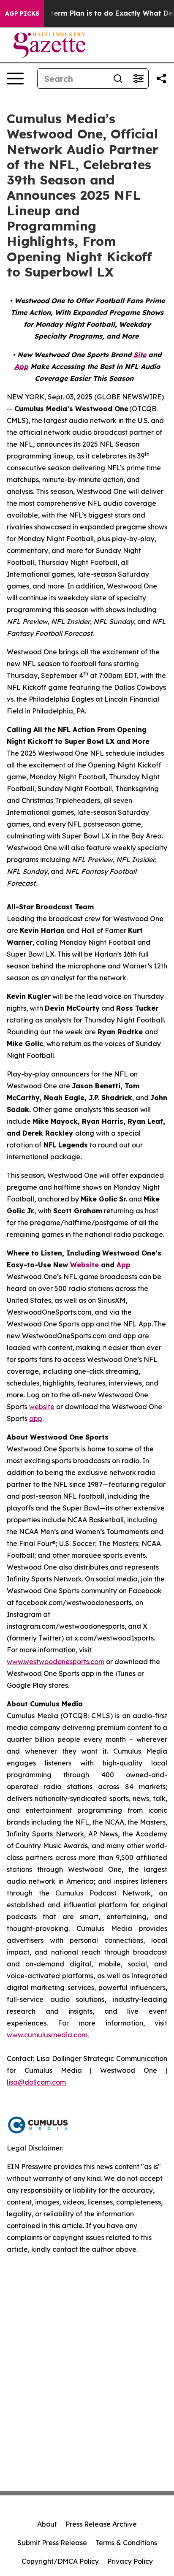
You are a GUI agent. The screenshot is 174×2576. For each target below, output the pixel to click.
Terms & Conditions (126, 2543)
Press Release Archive (101, 2524)
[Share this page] (161, 79)
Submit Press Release (52, 2543)
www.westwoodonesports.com (56, 1662)
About (47, 2524)
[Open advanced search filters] (138, 79)
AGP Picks (22, 14)
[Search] (118, 79)
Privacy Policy (130, 2561)
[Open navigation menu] (15, 79)
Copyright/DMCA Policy (60, 2561)
